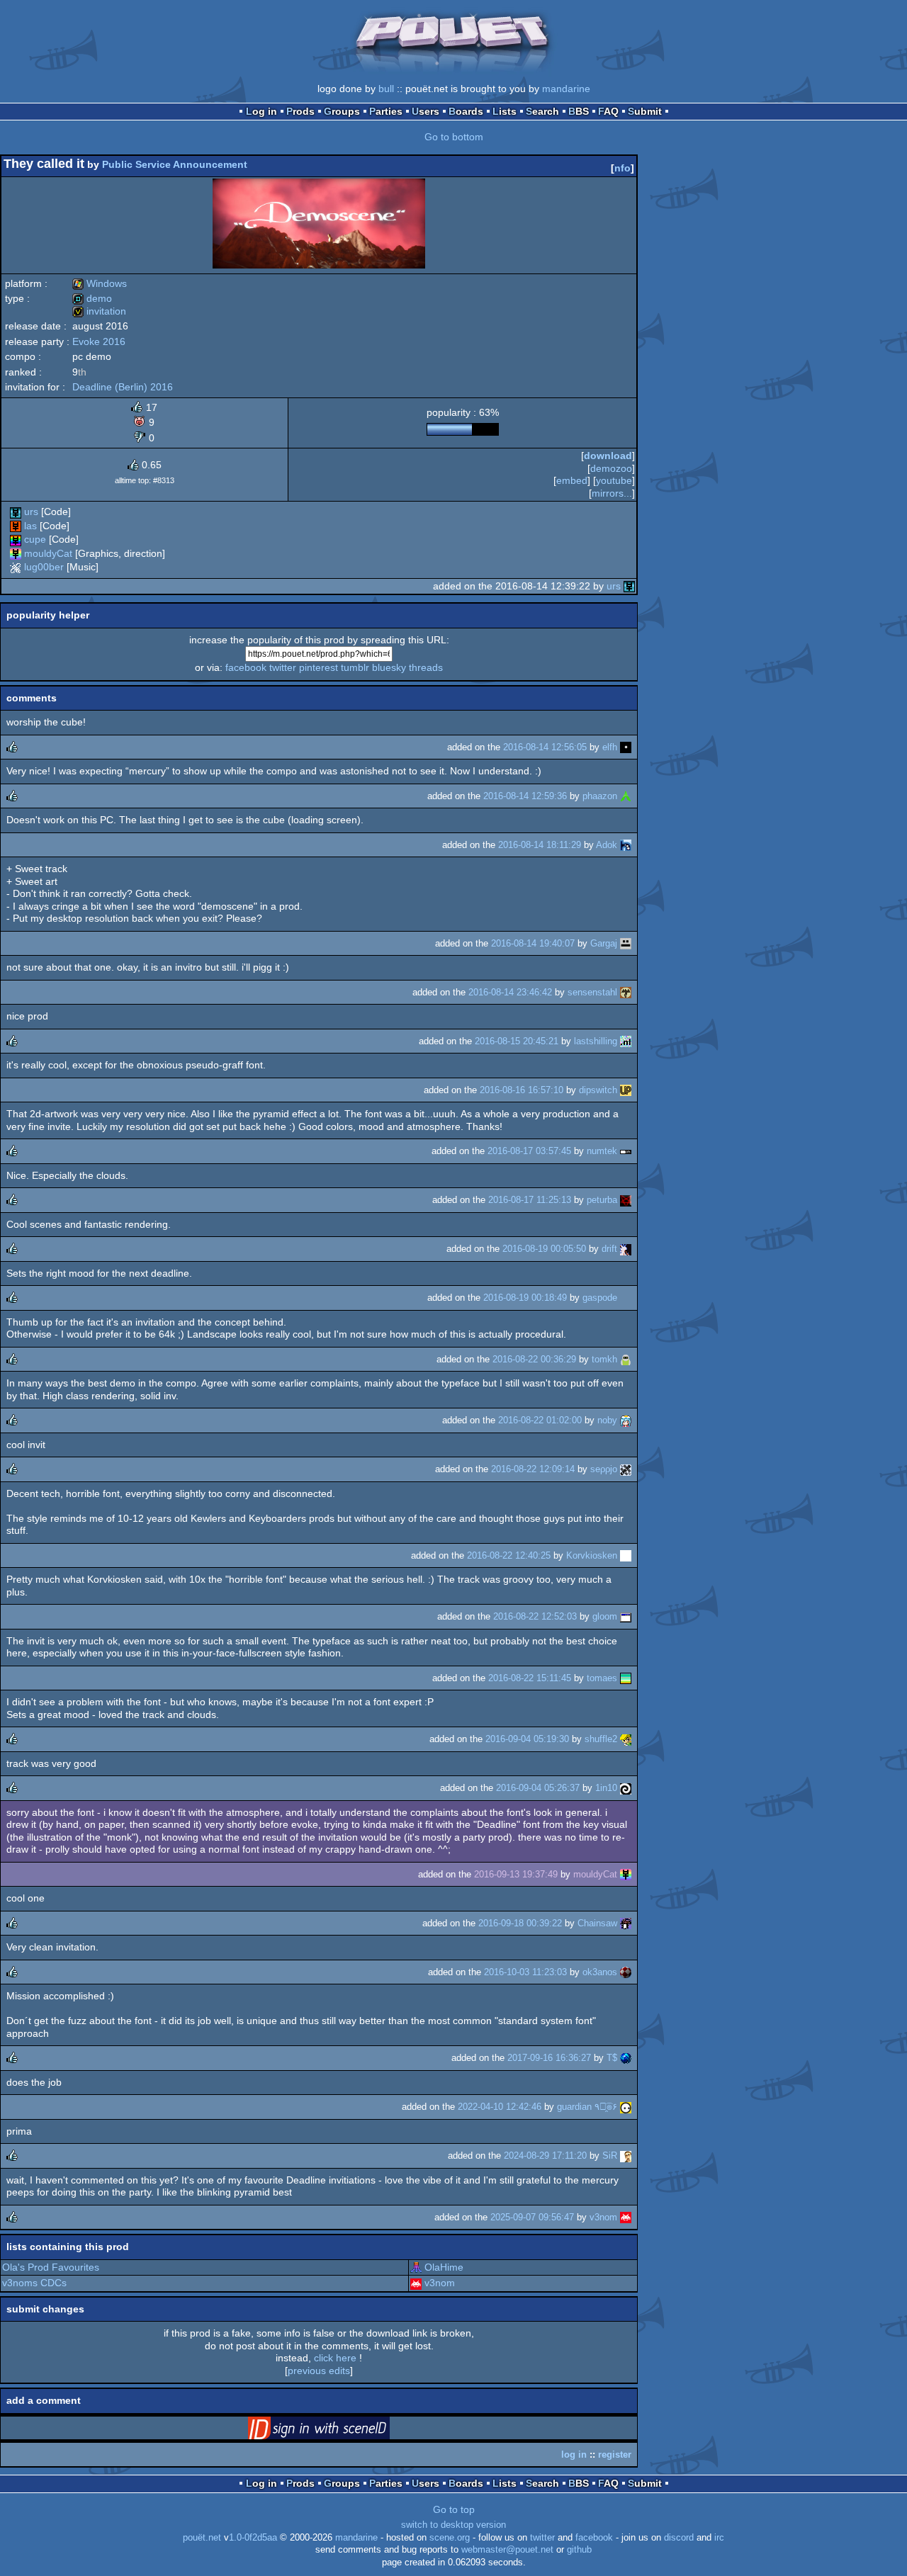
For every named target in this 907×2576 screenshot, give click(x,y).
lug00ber (44, 567)
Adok (607, 845)
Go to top (454, 2509)
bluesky (389, 667)
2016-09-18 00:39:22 (520, 1923)
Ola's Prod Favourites (51, 2267)
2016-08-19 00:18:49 (525, 1298)
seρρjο (604, 1469)
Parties (386, 111)
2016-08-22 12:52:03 (535, 1616)
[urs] (16, 512)
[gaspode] (626, 1298)
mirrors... (612, 493)
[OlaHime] (416, 2267)
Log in (261, 111)
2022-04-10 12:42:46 (500, 2107)
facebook (246, 667)
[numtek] (626, 1151)
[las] (16, 526)
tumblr (355, 667)
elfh (610, 747)
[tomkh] (626, 1359)
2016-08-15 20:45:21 (517, 1041)
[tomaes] (626, 1678)
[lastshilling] (626, 1041)
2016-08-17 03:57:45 (529, 1151)
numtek (602, 1151)
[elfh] (626, 747)
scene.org (450, 2538)
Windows (100, 283)
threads (426, 667)
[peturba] (626, 1200)
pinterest (319, 667)
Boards (466, 111)
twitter (283, 667)
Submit (645, 111)
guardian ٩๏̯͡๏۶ (587, 2107)
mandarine (566, 89)
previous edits (319, 2371)
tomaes (602, 1678)
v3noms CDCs (34, 2283)
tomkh (604, 1359)
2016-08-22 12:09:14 (533, 1469)
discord (679, 2538)
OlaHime (444, 2267)
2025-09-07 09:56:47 (532, 2217)
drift (609, 1249)
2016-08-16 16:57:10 (522, 1090)
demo (92, 298)
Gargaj (604, 943)
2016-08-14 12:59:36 (525, 796)
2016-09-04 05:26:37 (538, 1788)
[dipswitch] (626, 1090)
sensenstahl (592, 992)
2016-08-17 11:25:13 (530, 1200)
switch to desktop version (453, 2525)
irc (719, 2538)
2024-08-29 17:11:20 (545, 2156)
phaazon (600, 796)
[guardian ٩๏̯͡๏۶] (626, 2107)
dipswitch (598, 1090)
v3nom (603, 2217)
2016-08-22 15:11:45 (530, 1678)
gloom (605, 1616)
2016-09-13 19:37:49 (516, 1874)
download (608, 456)
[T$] (626, 2058)
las (30, 526)
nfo (622, 168)
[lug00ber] (16, 567)
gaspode (600, 1298)
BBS (579, 111)
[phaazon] (626, 796)
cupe (35, 539)
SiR (610, 2156)
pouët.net (202, 2538)
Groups (342, 111)
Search (542, 111)
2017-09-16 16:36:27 (549, 2058)
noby (607, 1420)
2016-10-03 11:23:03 (525, 1972)
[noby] (626, 1420)
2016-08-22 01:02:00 (540, 1420)
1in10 (606, 1788)
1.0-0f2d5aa (253, 2538)
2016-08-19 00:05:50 (544, 1249)
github (579, 2550)
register (615, 2454)
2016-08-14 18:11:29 (540, 845)
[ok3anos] (626, 1972)
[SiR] (626, 2156)
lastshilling (596, 1041)
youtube (614, 480)
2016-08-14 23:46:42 (510, 992)
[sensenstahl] (626, 992)
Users (426, 111)
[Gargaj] (626, 943)
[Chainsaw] (626, 1923)
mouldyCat (48, 553)
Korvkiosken (592, 1555)
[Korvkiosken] (626, 1555)
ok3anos (600, 1972)
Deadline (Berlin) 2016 (123, 387)
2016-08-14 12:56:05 (545, 747)
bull (386, 89)
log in (574, 2454)
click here (335, 2358)
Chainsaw (597, 1923)
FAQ (608, 111)
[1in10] (626, 1788)
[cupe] (16, 539)
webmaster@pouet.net (507, 2550)
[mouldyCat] (16, 553)
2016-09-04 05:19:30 (527, 1739)
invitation (99, 311)
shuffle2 (601, 1739)
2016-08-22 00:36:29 (534, 1359)
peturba (602, 1200)
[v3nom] (626, 2217)
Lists (505, 111)
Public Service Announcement (175, 164)
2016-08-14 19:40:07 (533, 943)
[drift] (626, 1249)
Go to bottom (454, 137)
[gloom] (626, 1616)
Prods (300, 111)
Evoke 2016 (99, 341)
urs (31, 512)
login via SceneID (341, 2431)
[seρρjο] (626, 1469)
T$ (612, 2058)
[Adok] (626, 845)
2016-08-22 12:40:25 (509, 1555)
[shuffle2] (626, 1739)
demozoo (611, 468)
